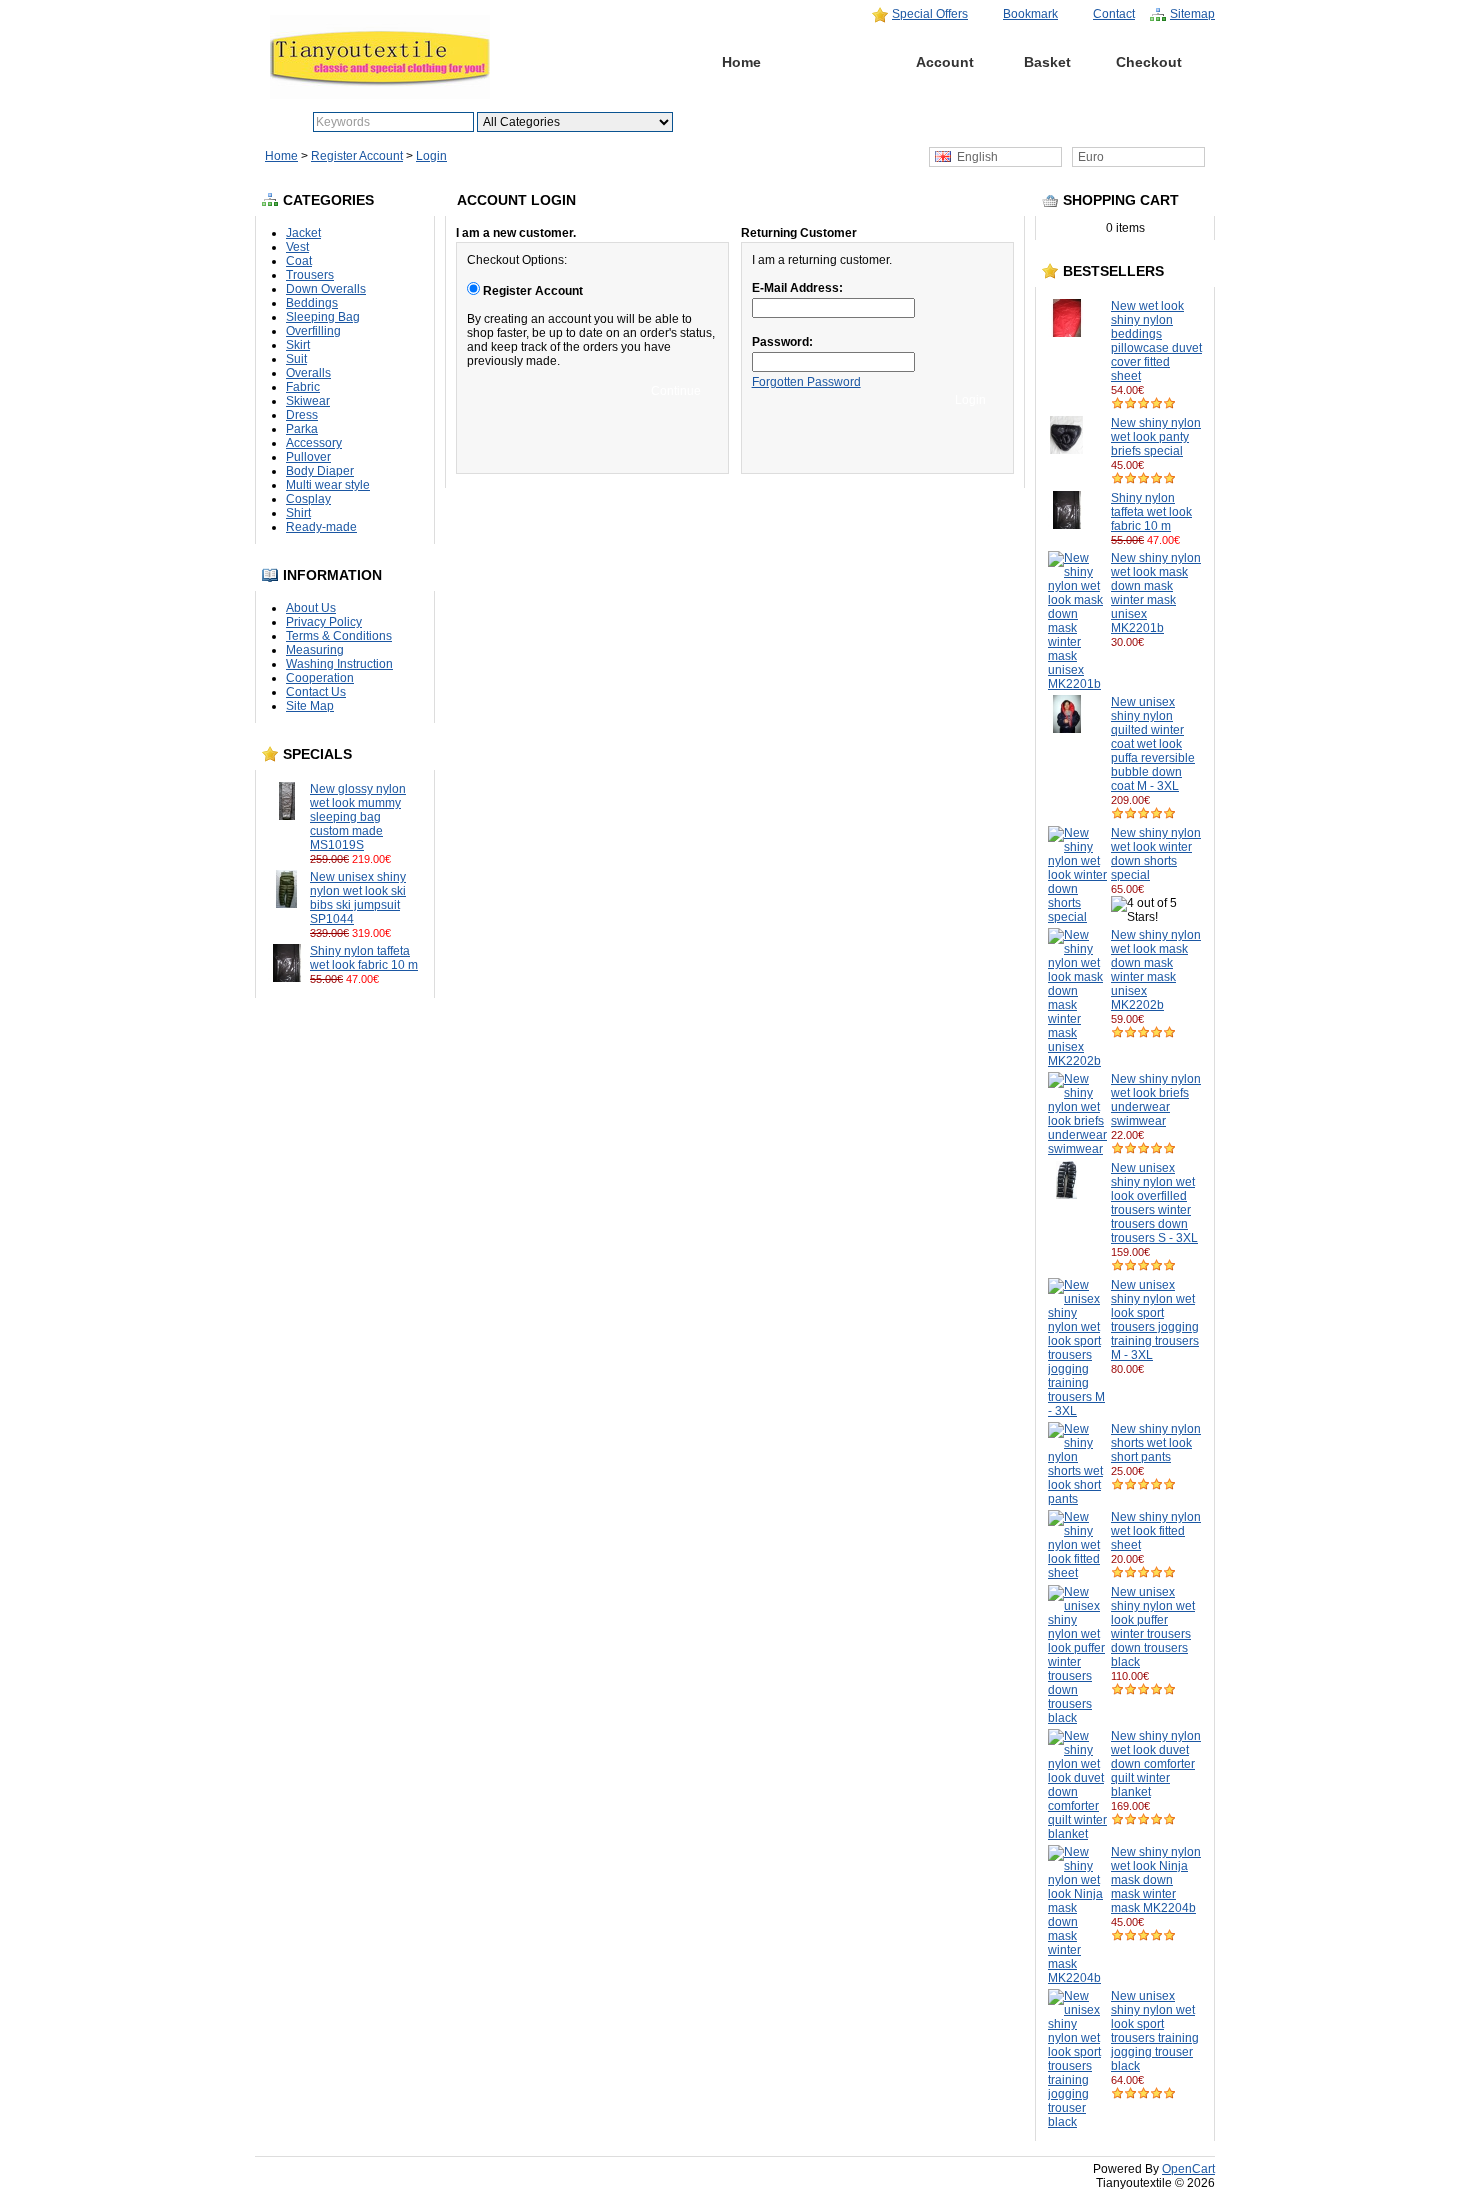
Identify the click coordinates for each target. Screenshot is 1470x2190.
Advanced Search (779, 122)
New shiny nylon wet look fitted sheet (1156, 1531)
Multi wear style (328, 485)
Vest (297, 247)
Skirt (298, 345)
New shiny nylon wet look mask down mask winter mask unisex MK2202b (1156, 970)
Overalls (308, 373)
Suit (296, 359)
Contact (1114, 14)
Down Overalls (326, 289)
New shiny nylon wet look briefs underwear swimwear (1156, 1100)
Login (431, 156)
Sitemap (1192, 14)
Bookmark (1030, 14)
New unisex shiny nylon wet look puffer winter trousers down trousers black (1153, 1627)
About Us (311, 608)
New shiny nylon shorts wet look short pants (1156, 1443)
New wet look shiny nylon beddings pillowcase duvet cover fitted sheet (1156, 341)
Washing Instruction (339, 664)
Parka (302, 429)
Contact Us (316, 692)
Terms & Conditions (339, 636)
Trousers (310, 275)
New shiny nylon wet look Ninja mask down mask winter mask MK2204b (1156, 1880)
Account (945, 62)
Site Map (310, 706)
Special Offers (930, 14)
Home (741, 62)
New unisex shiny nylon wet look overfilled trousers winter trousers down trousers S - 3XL (1154, 1203)
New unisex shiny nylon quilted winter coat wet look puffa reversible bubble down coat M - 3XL (1153, 744)
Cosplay (308, 499)
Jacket (303, 233)
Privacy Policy (324, 622)
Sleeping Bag (323, 317)
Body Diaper (320, 471)
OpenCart (1188, 2169)
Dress (302, 415)
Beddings (312, 303)
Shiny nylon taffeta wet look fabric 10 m (364, 958)
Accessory (314, 443)
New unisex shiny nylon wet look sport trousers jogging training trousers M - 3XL (1155, 1320)
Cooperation (320, 678)
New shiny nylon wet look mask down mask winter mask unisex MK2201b (1156, 593)
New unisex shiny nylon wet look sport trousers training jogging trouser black (1155, 2031)
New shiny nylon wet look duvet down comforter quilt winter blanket (1156, 1764)
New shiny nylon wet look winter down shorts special (1156, 854)
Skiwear (308, 401)
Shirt (298, 513)
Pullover (308, 457)
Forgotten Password (806, 382)
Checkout (1149, 62)
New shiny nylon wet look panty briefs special (1156, 437)
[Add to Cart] (400, 859)
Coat (299, 261)
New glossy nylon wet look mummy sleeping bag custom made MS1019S (358, 817)
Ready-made (321, 527)
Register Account (357, 156)
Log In (843, 62)
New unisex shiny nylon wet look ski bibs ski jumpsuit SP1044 (358, 898)
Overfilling (313, 331)
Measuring (315, 650)
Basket (1047, 62)
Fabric (303, 387)
